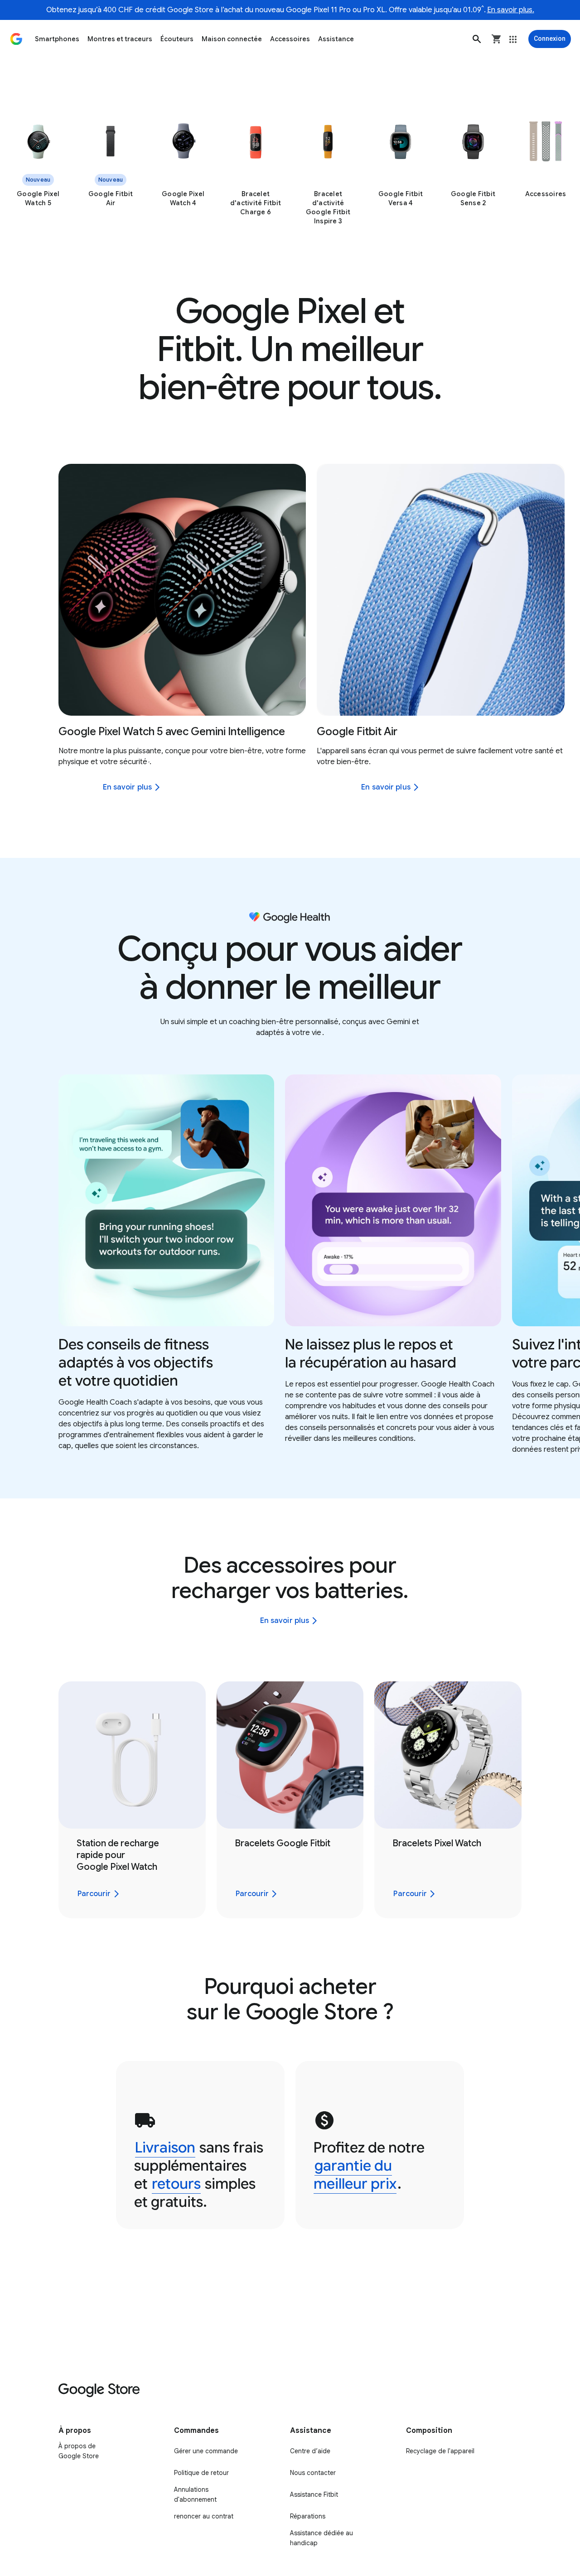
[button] (477, 39)
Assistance (336, 39)
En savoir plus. (511, 10)
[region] (290, 173)
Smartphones (57, 39)
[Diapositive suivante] (556, 590)
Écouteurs (177, 39)
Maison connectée (232, 39)
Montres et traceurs (120, 39)
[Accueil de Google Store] (16, 39)
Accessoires (290, 39)
